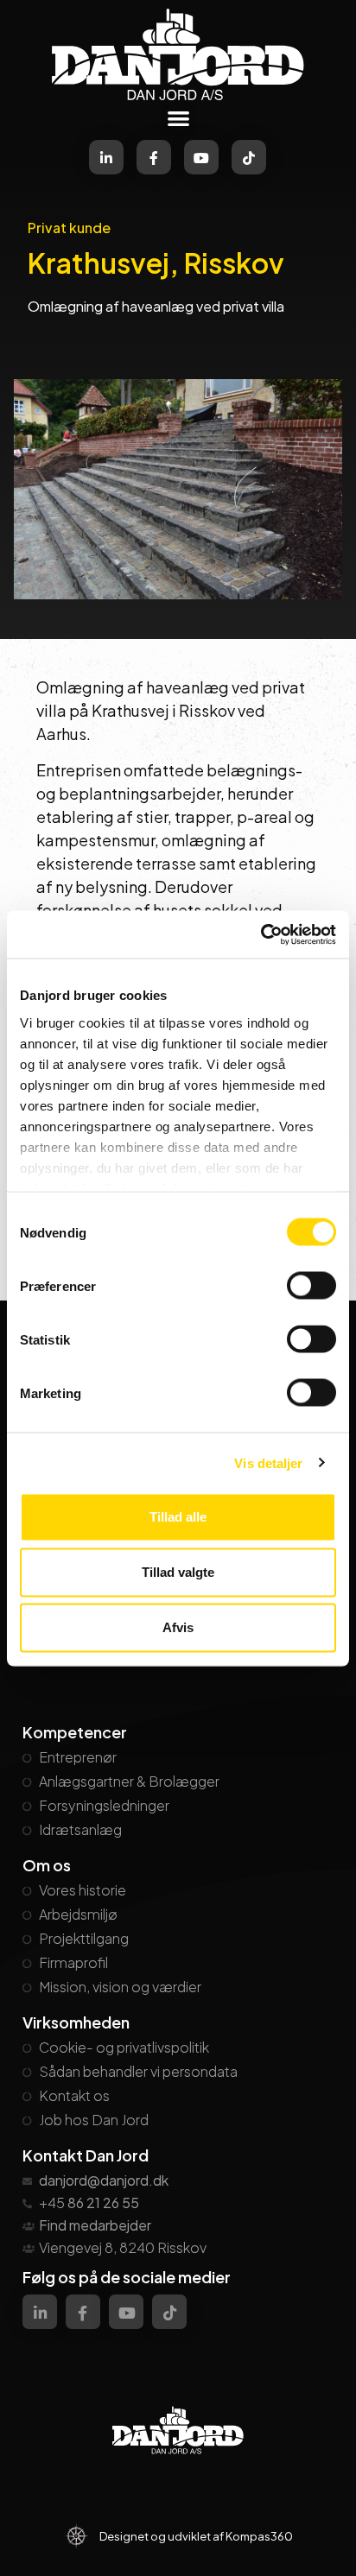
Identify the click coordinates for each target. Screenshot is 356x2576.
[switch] (311, 1286)
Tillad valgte (178, 1572)
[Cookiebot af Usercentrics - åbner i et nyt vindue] (261, 934)
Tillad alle (178, 1517)
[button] (178, 118)
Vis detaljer (268, 1462)
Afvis (178, 1627)
